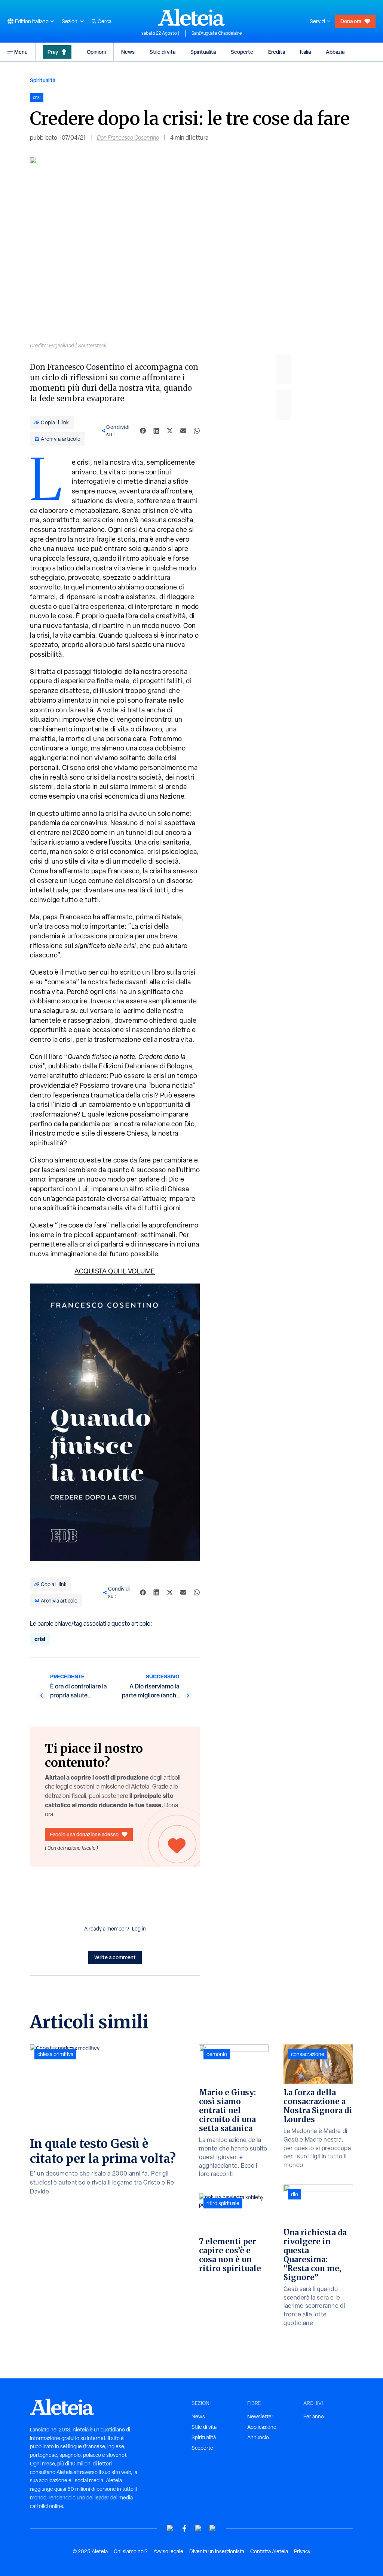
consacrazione (308, 2054)
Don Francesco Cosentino (128, 138)
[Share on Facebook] (143, 431)
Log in (139, 1929)
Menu (21, 52)
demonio (217, 2054)
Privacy (302, 2551)
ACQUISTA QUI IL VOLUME (115, 1271)
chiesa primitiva (55, 2054)
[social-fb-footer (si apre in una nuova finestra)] (184, 2528)
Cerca (105, 21)
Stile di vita (163, 52)
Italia (305, 52)
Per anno (314, 2416)
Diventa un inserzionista (217, 2551)
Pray (53, 52)
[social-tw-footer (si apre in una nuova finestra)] (199, 2528)
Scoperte (242, 52)
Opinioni (96, 52)
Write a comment (115, 1957)
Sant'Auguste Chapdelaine (217, 33)
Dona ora (351, 21)
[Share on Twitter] (170, 431)
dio (295, 2194)
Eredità (277, 52)
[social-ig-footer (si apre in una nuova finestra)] (213, 2528)
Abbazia (335, 52)
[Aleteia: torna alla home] (191, 17)
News (128, 52)
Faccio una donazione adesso (84, 1834)
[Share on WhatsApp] (197, 431)
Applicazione (262, 2427)
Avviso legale (168, 2551)
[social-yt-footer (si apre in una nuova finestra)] (170, 2528)
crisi (40, 1639)
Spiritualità (203, 52)
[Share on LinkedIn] (156, 431)
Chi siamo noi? (131, 2551)
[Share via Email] (183, 431)
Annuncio (258, 2437)
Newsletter (260, 2416)
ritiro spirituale (223, 2203)
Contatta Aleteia (269, 2551)
